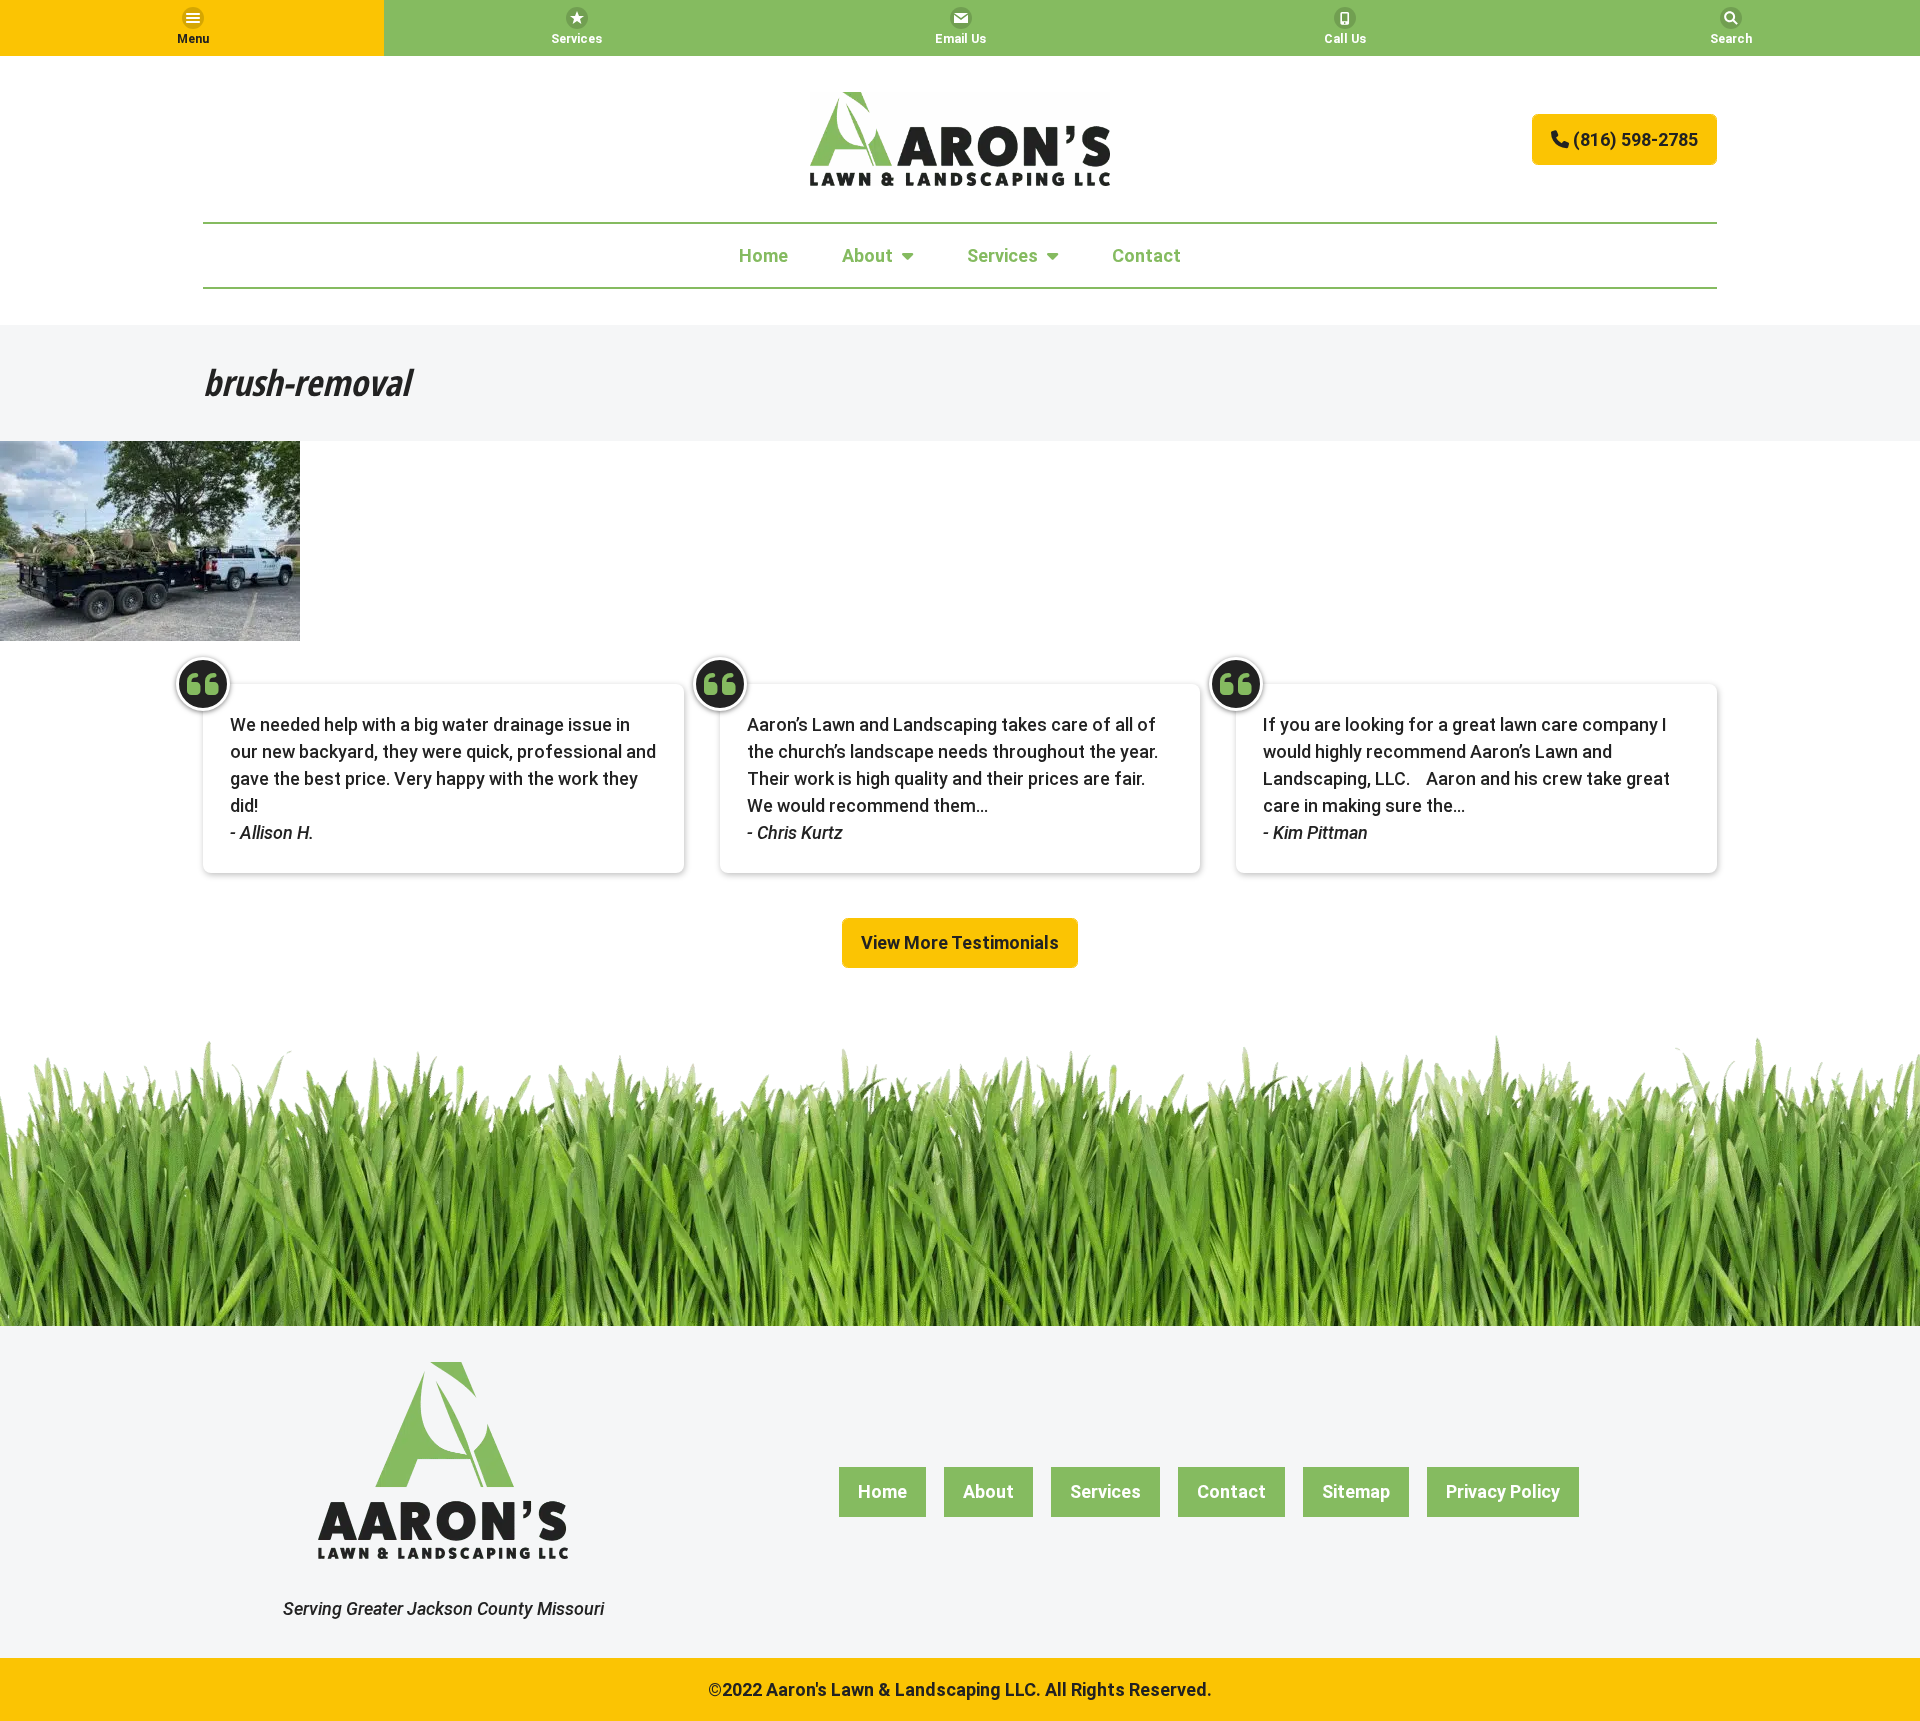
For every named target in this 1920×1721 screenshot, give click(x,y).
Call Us (1345, 38)
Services (576, 38)
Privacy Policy (1503, 1491)
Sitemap (1356, 1491)
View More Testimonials (960, 942)
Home (763, 255)
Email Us (960, 38)
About (867, 255)
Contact (1146, 255)
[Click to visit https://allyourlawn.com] (960, 139)
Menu (193, 38)
